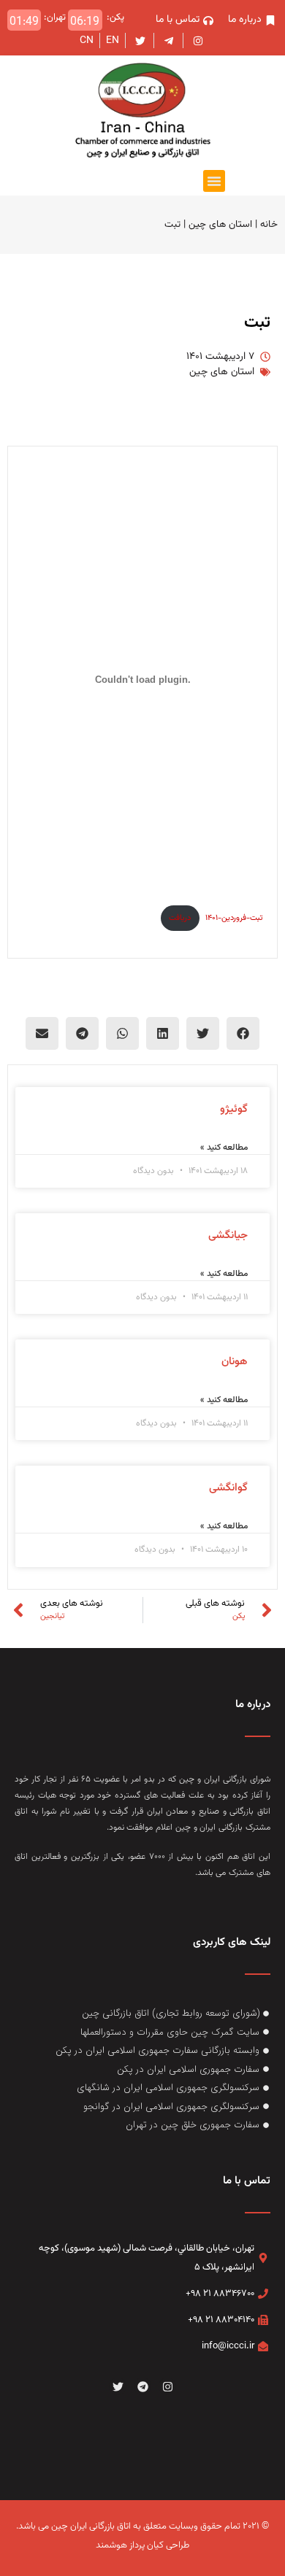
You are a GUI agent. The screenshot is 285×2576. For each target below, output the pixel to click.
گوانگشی (228, 1488)
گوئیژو (234, 1109)
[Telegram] (142, 2386)
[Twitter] (118, 2386)
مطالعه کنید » (224, 1148)
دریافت (180, 918)
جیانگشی (228, 1235)
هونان (235, 1362)
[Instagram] (167, 2386)
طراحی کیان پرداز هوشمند (142, 2545)
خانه (269, 224)
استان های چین (220, 224)
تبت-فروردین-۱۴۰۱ (234, 918)
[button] (214, 181)
